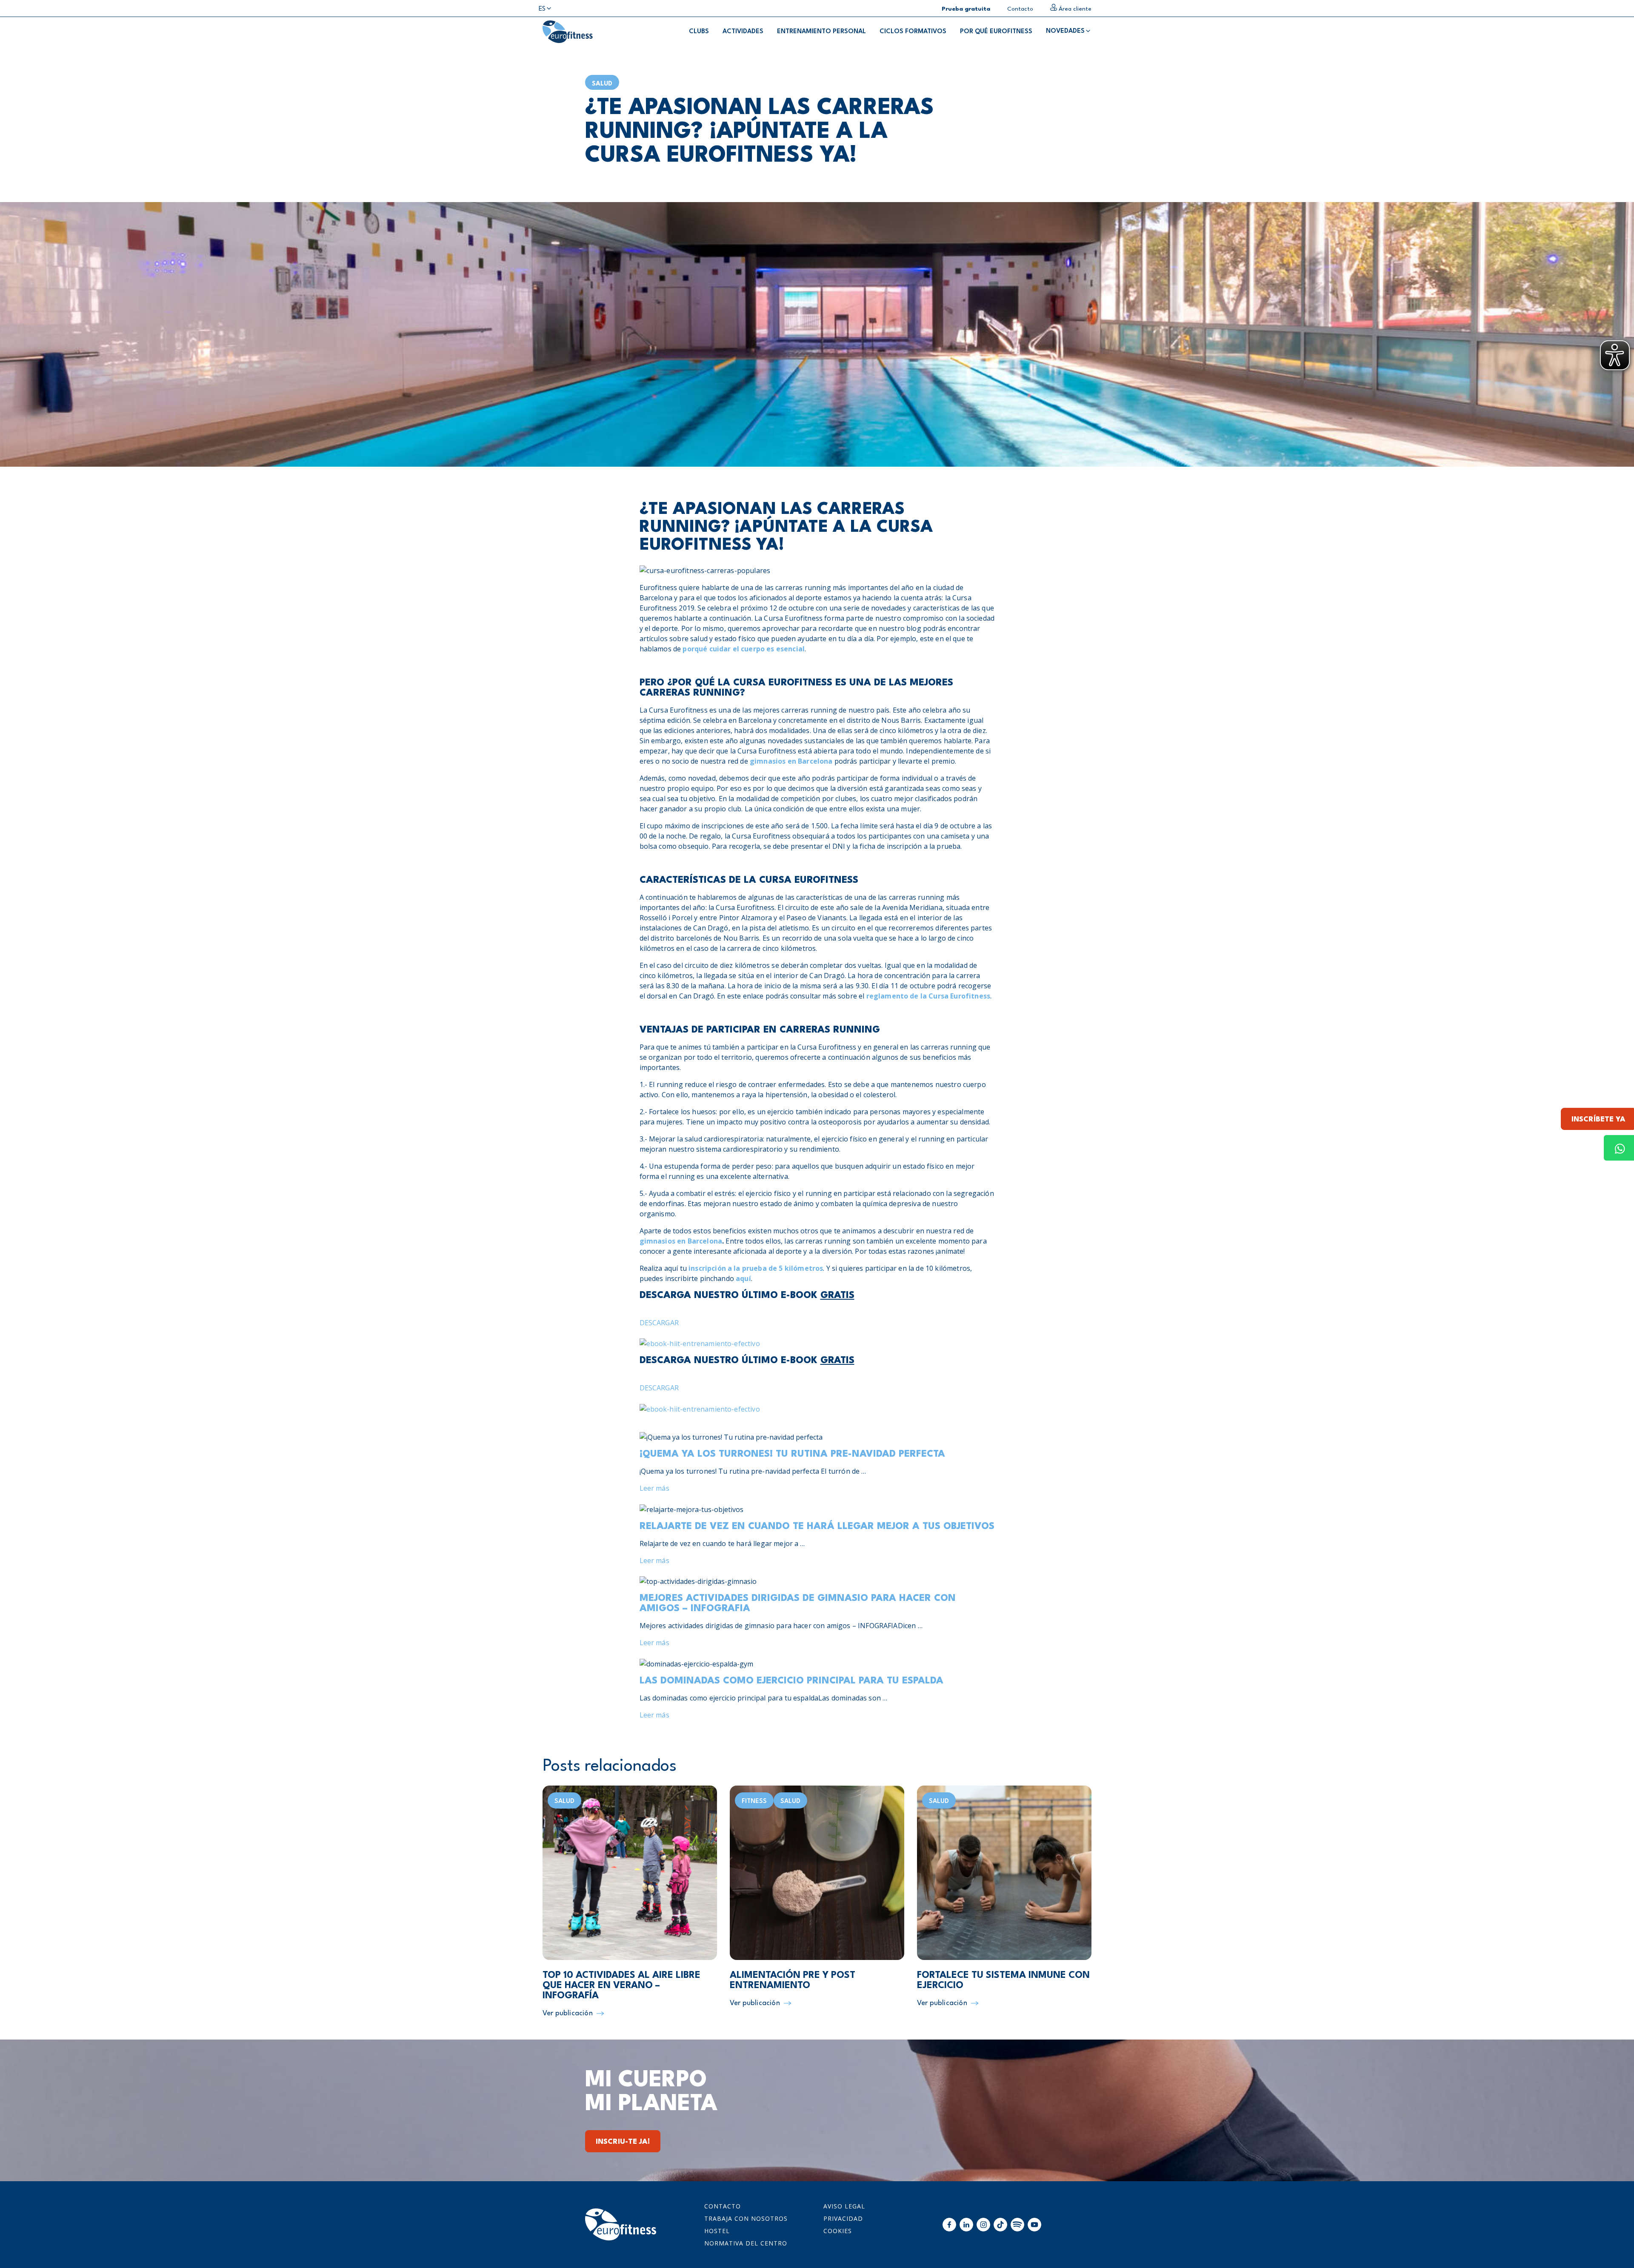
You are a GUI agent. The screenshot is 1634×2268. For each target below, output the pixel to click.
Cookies (838, 2231)
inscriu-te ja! (623, 2142)
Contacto (723, 2206)
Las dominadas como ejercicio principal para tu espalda (791, 1681)
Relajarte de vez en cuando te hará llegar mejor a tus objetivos (817, 1526)
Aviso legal (844, 2206)
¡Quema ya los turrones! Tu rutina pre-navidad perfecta (792, 1454)
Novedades (1065, 31)
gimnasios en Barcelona (791, 761)
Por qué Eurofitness (996, 32)
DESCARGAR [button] (659, 1323)
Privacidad (843, 2218)
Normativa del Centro (746, 2243)
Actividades (743, 32)
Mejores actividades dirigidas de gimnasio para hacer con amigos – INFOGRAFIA (798, 1603)
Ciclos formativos (913, 32)
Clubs (699, 32)
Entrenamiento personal (821, 32)
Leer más (654, 1488)
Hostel (717, 2231)
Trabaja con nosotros (746, 2218)
